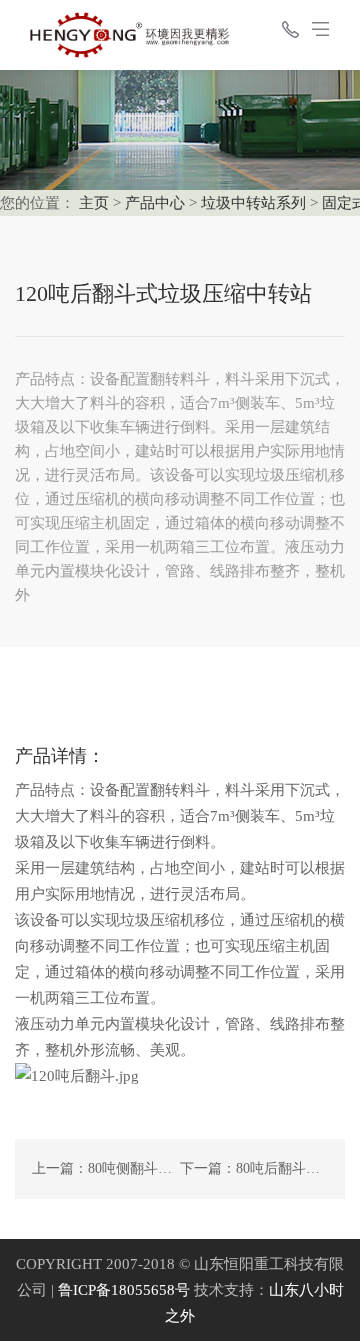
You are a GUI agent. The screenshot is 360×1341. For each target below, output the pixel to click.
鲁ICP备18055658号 (124, 1290)
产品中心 (155, 203)
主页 (94, 203)
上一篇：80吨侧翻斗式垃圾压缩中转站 (151, 1168)
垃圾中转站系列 (253, 203)
